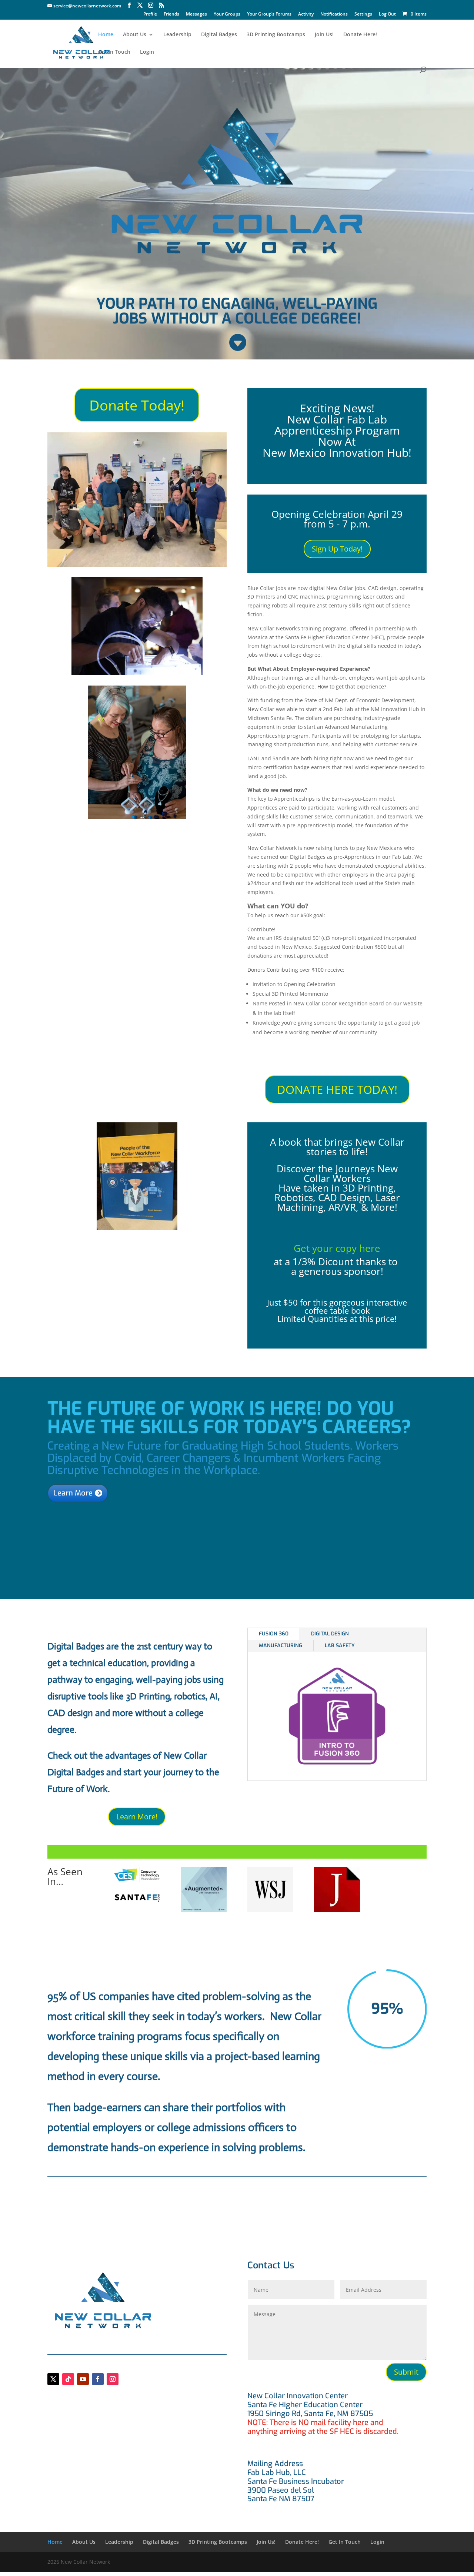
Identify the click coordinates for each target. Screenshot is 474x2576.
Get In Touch (114, 52)
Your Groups (227, 14)
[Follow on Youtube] (83, 2379)
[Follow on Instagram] (113, 2379)
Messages (196, 14)
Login (147, 52)
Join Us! (324, 35)
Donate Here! (360, 35)
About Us (135, 35)
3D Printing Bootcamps (276, 35)
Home (106, 35)
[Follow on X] (53, 2379)
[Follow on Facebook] (98, 2379)
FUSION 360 (274, 1634)
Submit (406, 2372)
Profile (150, 14)
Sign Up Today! (337, 549)
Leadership (177, 35)
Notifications (334, 14)
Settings (363, 14)
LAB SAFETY (340, 1646)
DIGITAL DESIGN (330, 1634)
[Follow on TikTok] (68, 2379)
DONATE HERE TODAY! (337, 1089)
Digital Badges (219, 35)
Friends (171, 14)
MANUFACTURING (281, 1646)
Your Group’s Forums (269, 14)
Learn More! (137, 1817)
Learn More (73, 1493)
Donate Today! (137, 405)
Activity (306, 14)
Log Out (387, 14)
